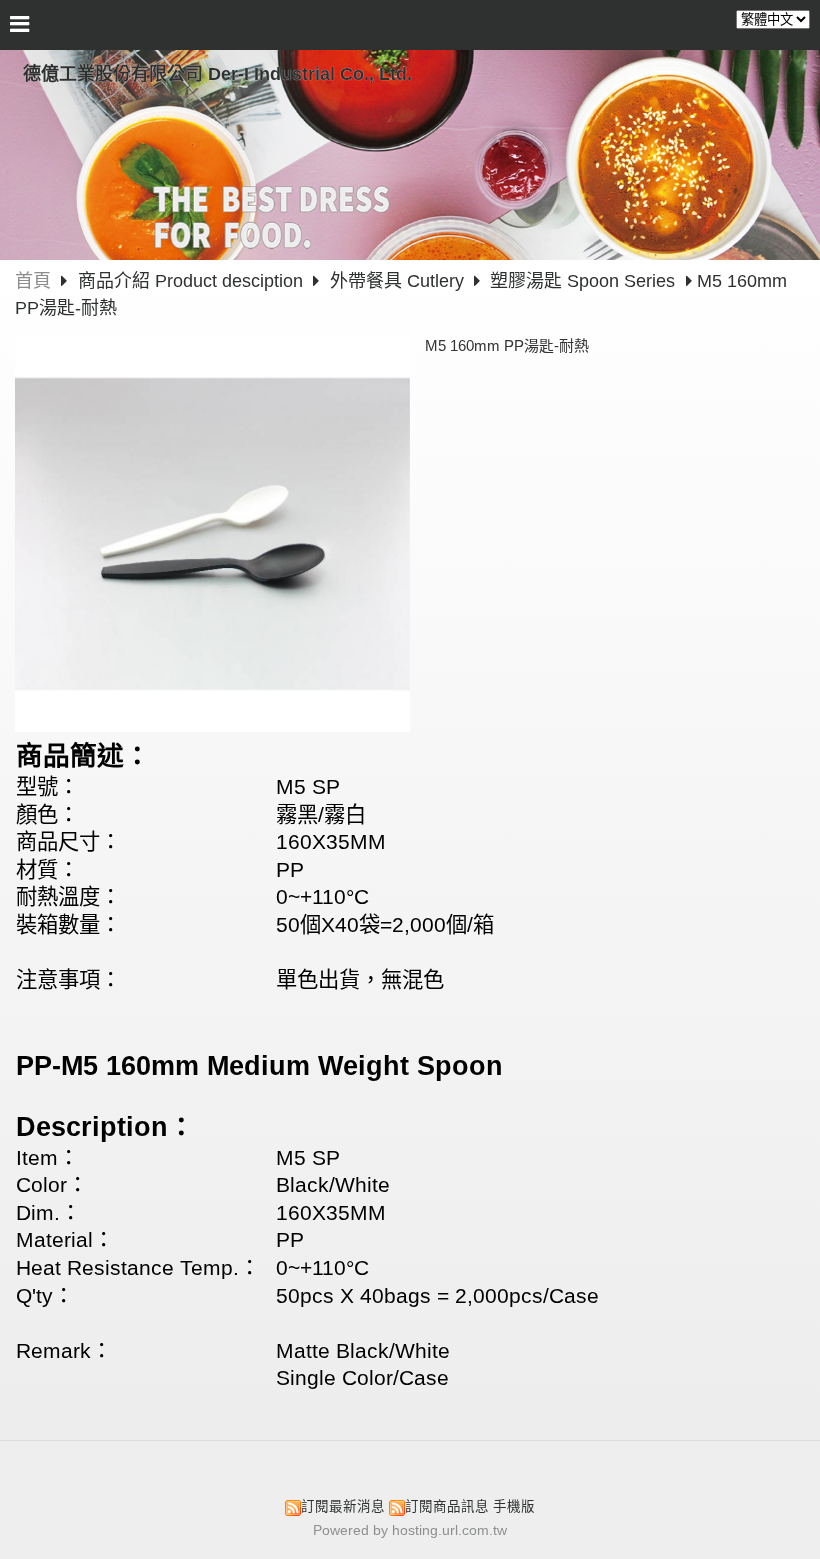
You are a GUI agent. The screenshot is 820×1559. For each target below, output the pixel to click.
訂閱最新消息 (343, 1506)
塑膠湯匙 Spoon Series (582, 281)
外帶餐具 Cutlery (397, 281)
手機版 (514, 1506)
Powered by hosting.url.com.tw (410, 1530)
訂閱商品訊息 (447, 1506)
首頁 (33, 281)
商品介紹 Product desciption (193, 281)
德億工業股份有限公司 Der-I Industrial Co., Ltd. (217, 74)
